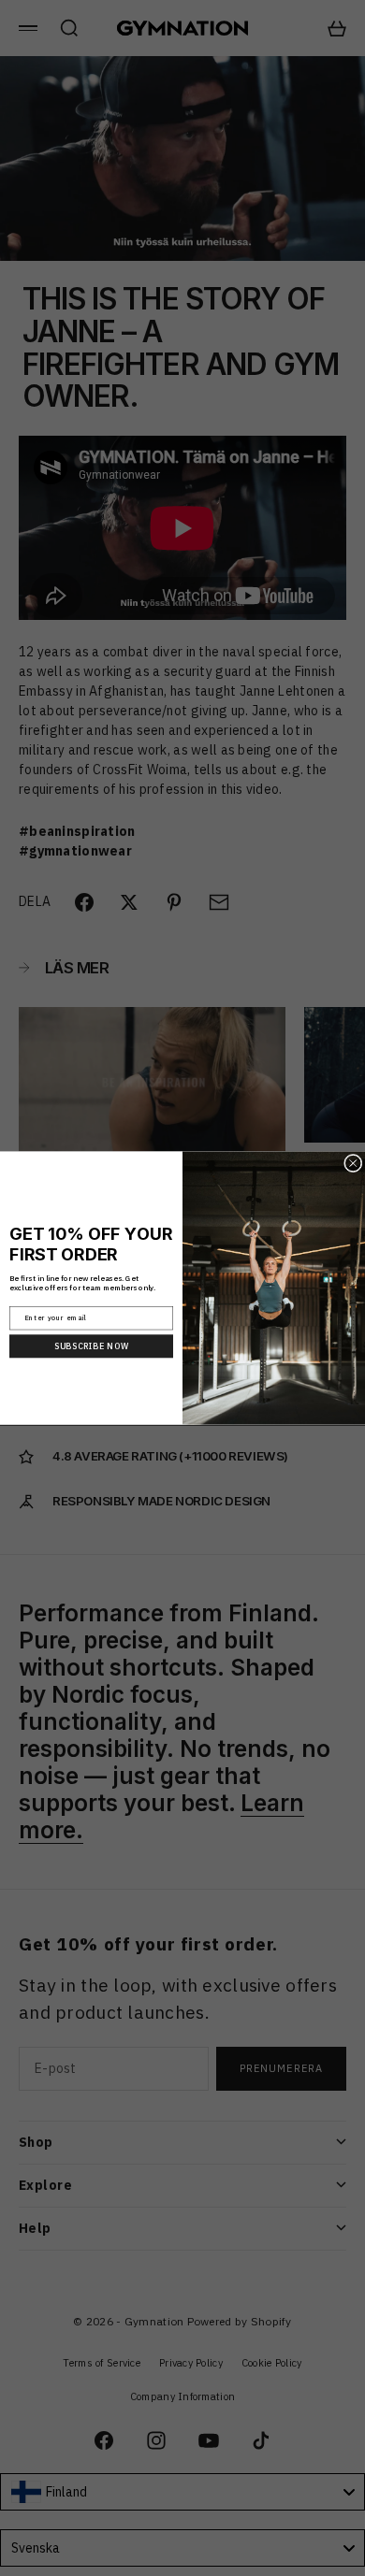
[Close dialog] (354, 1163)
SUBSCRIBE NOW (92, 1346)
